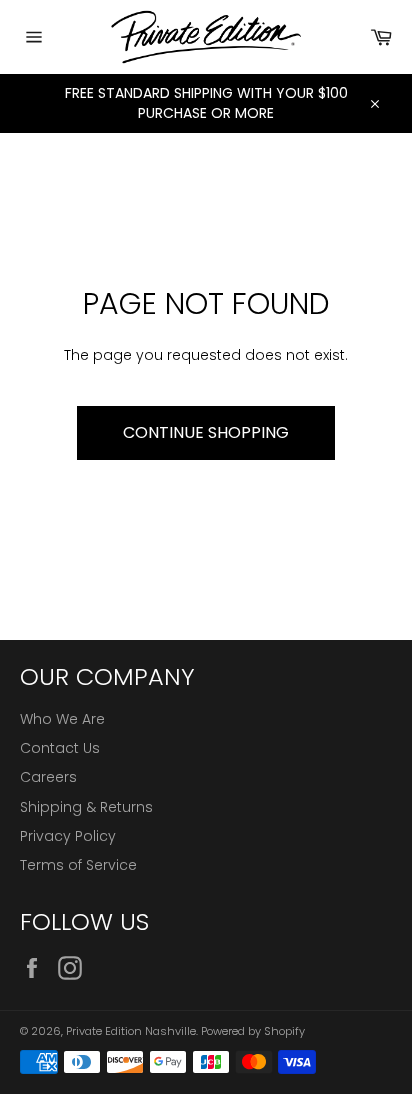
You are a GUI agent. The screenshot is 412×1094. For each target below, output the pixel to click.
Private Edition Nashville (131, 1031)
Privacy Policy (68, 836)
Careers (48, 777)
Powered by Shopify (253, 1031)
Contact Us (60, 748)
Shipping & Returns (86, 807)
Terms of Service (78, 865)
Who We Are (62, 719)
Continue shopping (206, 432)
